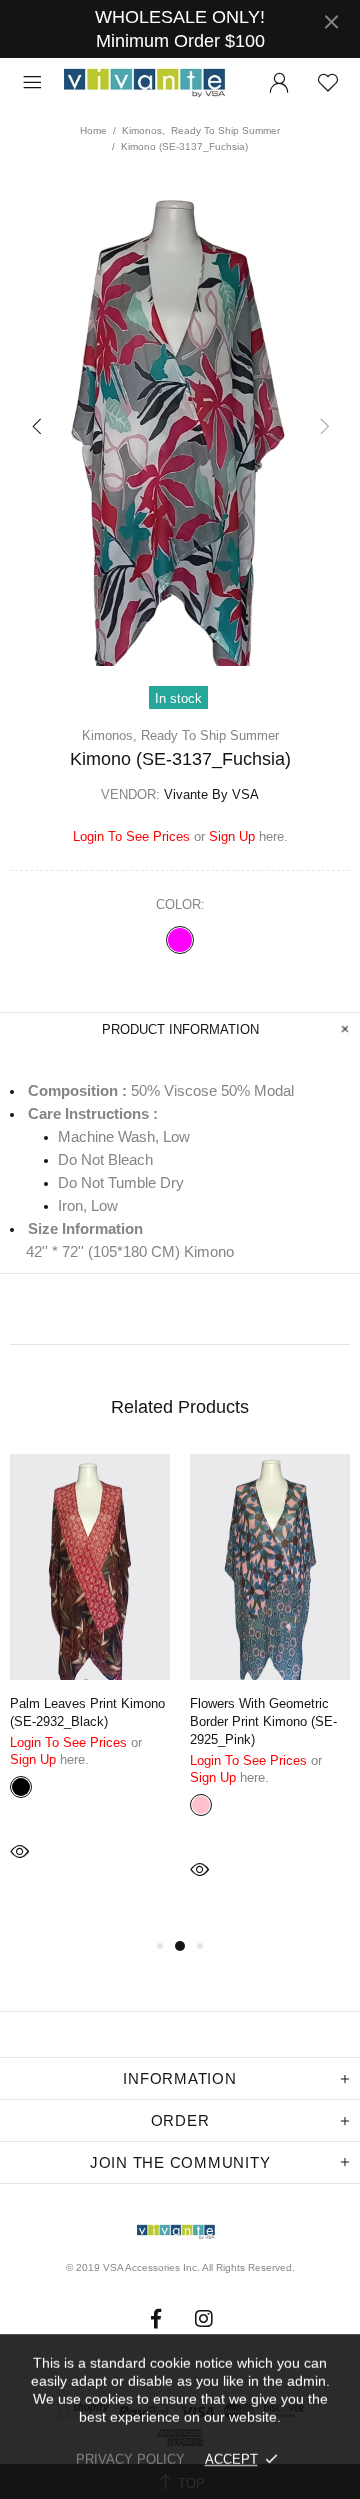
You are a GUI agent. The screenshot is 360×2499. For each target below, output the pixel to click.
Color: (180, 904)
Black (21, 1787)
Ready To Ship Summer (225, 130)
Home (93, 130)
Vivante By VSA (153, 83)
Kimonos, (143, 130)
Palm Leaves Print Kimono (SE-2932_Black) (87, 1712)
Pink (201, 1805)
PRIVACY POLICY (130, 2459)
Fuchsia (180, 940)
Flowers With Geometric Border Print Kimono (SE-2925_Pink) (263, 1721)
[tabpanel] (90, 1685)
